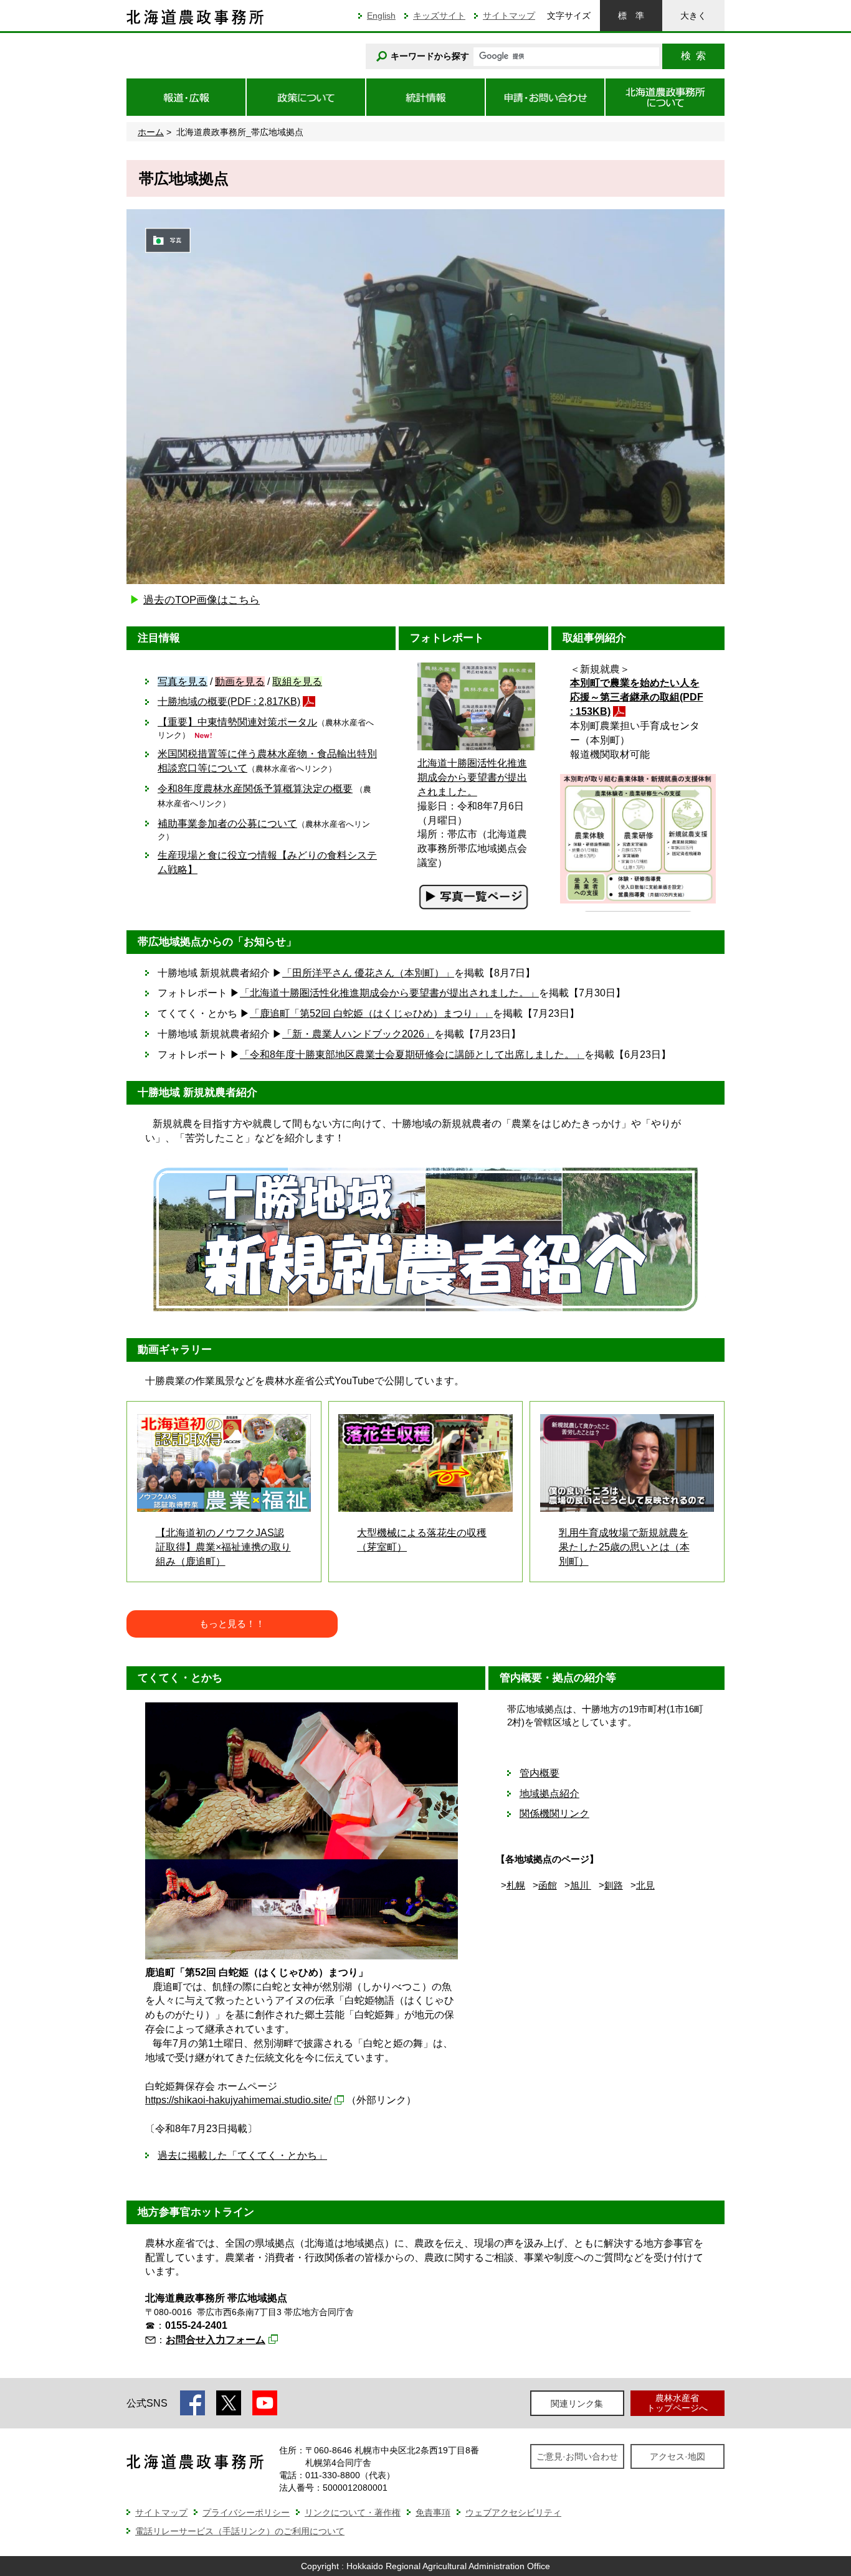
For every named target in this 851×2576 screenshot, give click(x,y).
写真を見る (183, 682)
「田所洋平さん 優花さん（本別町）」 (368, 973)
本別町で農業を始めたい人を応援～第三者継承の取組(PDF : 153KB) (637, 697)
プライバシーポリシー (246, 2512)
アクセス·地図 (677, 2456)
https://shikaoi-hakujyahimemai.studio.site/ (238, 2100)
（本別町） (624, 1547)
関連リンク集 (577, 2404)
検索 (693, 56)
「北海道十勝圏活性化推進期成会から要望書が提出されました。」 (389, 993)
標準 (631, 16)
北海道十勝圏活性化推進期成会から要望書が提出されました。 (472, 777)
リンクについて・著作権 (353, 2512)
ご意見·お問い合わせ (577, 2456)
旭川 (581, 1885)
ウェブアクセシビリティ (513, 2512)
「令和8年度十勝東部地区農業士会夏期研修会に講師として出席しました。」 (412, 1054)
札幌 (516, 1885)
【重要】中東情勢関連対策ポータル (237, 722)
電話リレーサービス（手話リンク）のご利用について (240, 2531)
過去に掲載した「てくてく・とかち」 (242, 2155)
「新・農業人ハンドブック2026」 (358, 1034)
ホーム (151, 132)
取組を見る (297, 682)
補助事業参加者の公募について (227, 823)
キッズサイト (439, 16)
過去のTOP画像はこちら (202, 600)
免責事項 (433, 2512)
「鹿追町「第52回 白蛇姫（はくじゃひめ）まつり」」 (371, 1013)
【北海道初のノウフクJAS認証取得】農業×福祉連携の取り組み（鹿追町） (223, 1547)
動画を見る (240, 682)
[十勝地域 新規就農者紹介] (425, 1239)
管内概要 (540, 1773)
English (381, 16)
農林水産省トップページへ (677, 2403)
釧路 (614, 1885)
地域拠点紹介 (549, 1794)
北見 (645, 1885)
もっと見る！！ (232, 1624)
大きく (693, 16)
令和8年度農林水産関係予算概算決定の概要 (255, 789)
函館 (548, 1885)
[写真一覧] (473, 898)
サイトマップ (509, 16)
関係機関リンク (554, 1814)
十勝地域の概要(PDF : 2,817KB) (229, 701)
